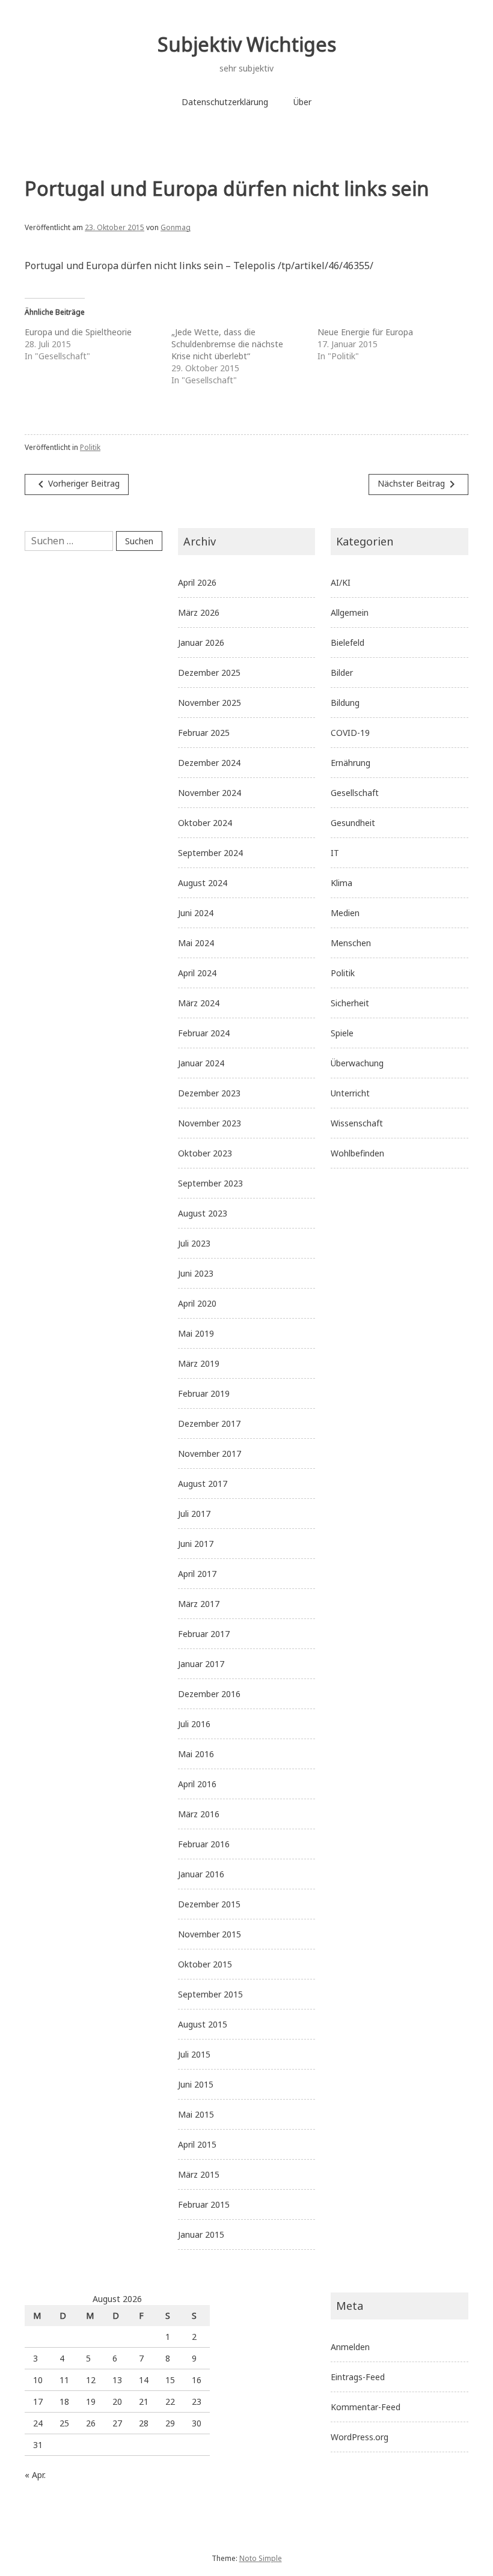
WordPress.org (360, 2437)
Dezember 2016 (209, 1694)
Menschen (351, 943)
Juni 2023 (196, 1273)
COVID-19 (350, 733)
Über (302, 102)
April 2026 (197, 582)
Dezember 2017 (209, 1423)
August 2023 (203, 1213)
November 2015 (210, 1934)
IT (335, 853)
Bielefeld (348, 642)
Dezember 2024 (209, 763)
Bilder (342, 673)
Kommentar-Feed (366, 2407)
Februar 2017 (204, 1634)
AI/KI (341, 582)
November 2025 (210, 703)
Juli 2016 (194, 1724)
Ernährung (351, 763)
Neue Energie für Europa (365, 332)
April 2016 (197, 1784)
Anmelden (350, 2347)
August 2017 (203, 1484)
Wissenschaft (357, 1123)
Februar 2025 (204, 733)
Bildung (345, 703)
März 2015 (199, 2174)
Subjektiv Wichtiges (247, 44)
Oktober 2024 (205, 823)
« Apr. (35, 2475)
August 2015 (203, 2024)
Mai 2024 (196, 943)
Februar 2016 (204, 1844)
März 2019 (199, 1363)
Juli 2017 (194, 1514)
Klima (341, 883)
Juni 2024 (196, 913)
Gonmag (176, 227)
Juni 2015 (196, 2084)
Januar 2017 (201, 1664)
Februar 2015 (204, 2204)
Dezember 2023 (209, 1093)
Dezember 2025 (209, 673)
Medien (345, 913)
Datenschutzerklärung (225, 102)
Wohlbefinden (357, 1153)
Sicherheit (350, 1003)
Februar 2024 (204, 1033)
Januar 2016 (201, 1874)
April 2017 (197, 1574)
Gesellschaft (355, 793)
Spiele (342, 1033)
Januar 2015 (201, 2234)
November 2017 (210, 1454)
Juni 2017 (196, 1544)
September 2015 (210, 1994)
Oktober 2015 (205, 1964)
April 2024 (197, 973)
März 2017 (199, 1604)
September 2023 (210, 1183)
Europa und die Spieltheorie (78, 332)
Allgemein (350, 612)
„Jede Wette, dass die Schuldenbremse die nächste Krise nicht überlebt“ (227, 344)
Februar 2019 (204, 1393)
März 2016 (199, 1814)
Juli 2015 (194, 2054)
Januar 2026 (201, 642)
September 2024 (210, 853)
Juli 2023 (194, 1243)
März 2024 (199, 1003)
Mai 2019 (196, 1333)
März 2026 (199, 612)
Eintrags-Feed (358, 2377)
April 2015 (197, 2144)
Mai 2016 (196, 1754)
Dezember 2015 (209, 1904)
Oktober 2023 (205, 1153)
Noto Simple (261, 2558)
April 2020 (197, 1303)
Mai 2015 (196, 2114)
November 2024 (210, 793)
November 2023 (210, 1123)
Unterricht (350, 1093)
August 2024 (203, 883)
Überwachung (357, 1063)
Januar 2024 (201, 1063)
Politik (90, 447)
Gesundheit (353, 823)
